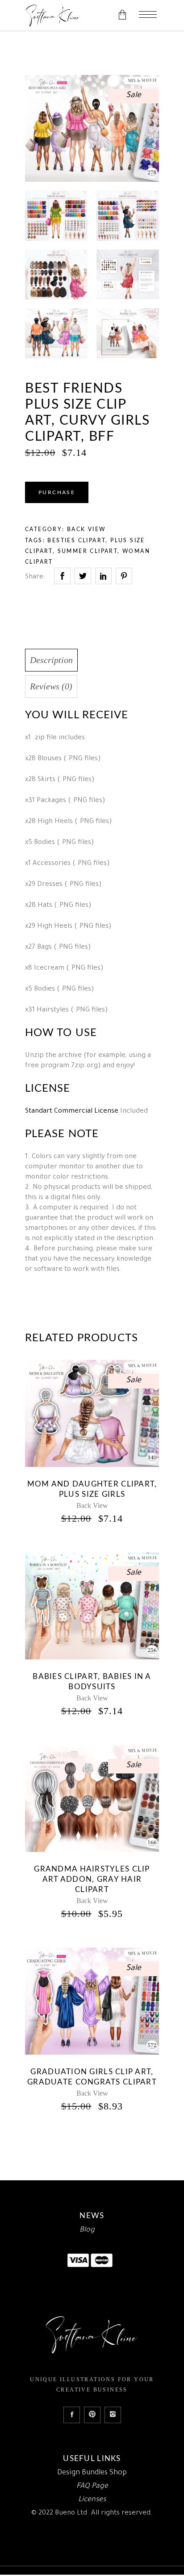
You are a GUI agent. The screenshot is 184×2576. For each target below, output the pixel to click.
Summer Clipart (88, 551)
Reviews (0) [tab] (51, 686)
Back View (86, 529)
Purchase (57, 492)
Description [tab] (51, 660)
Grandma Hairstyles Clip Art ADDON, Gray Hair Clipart (92, 1879)
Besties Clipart (76, 541)
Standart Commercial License (72, 1112)
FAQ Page (92, 2486)
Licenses (92, 2500)
